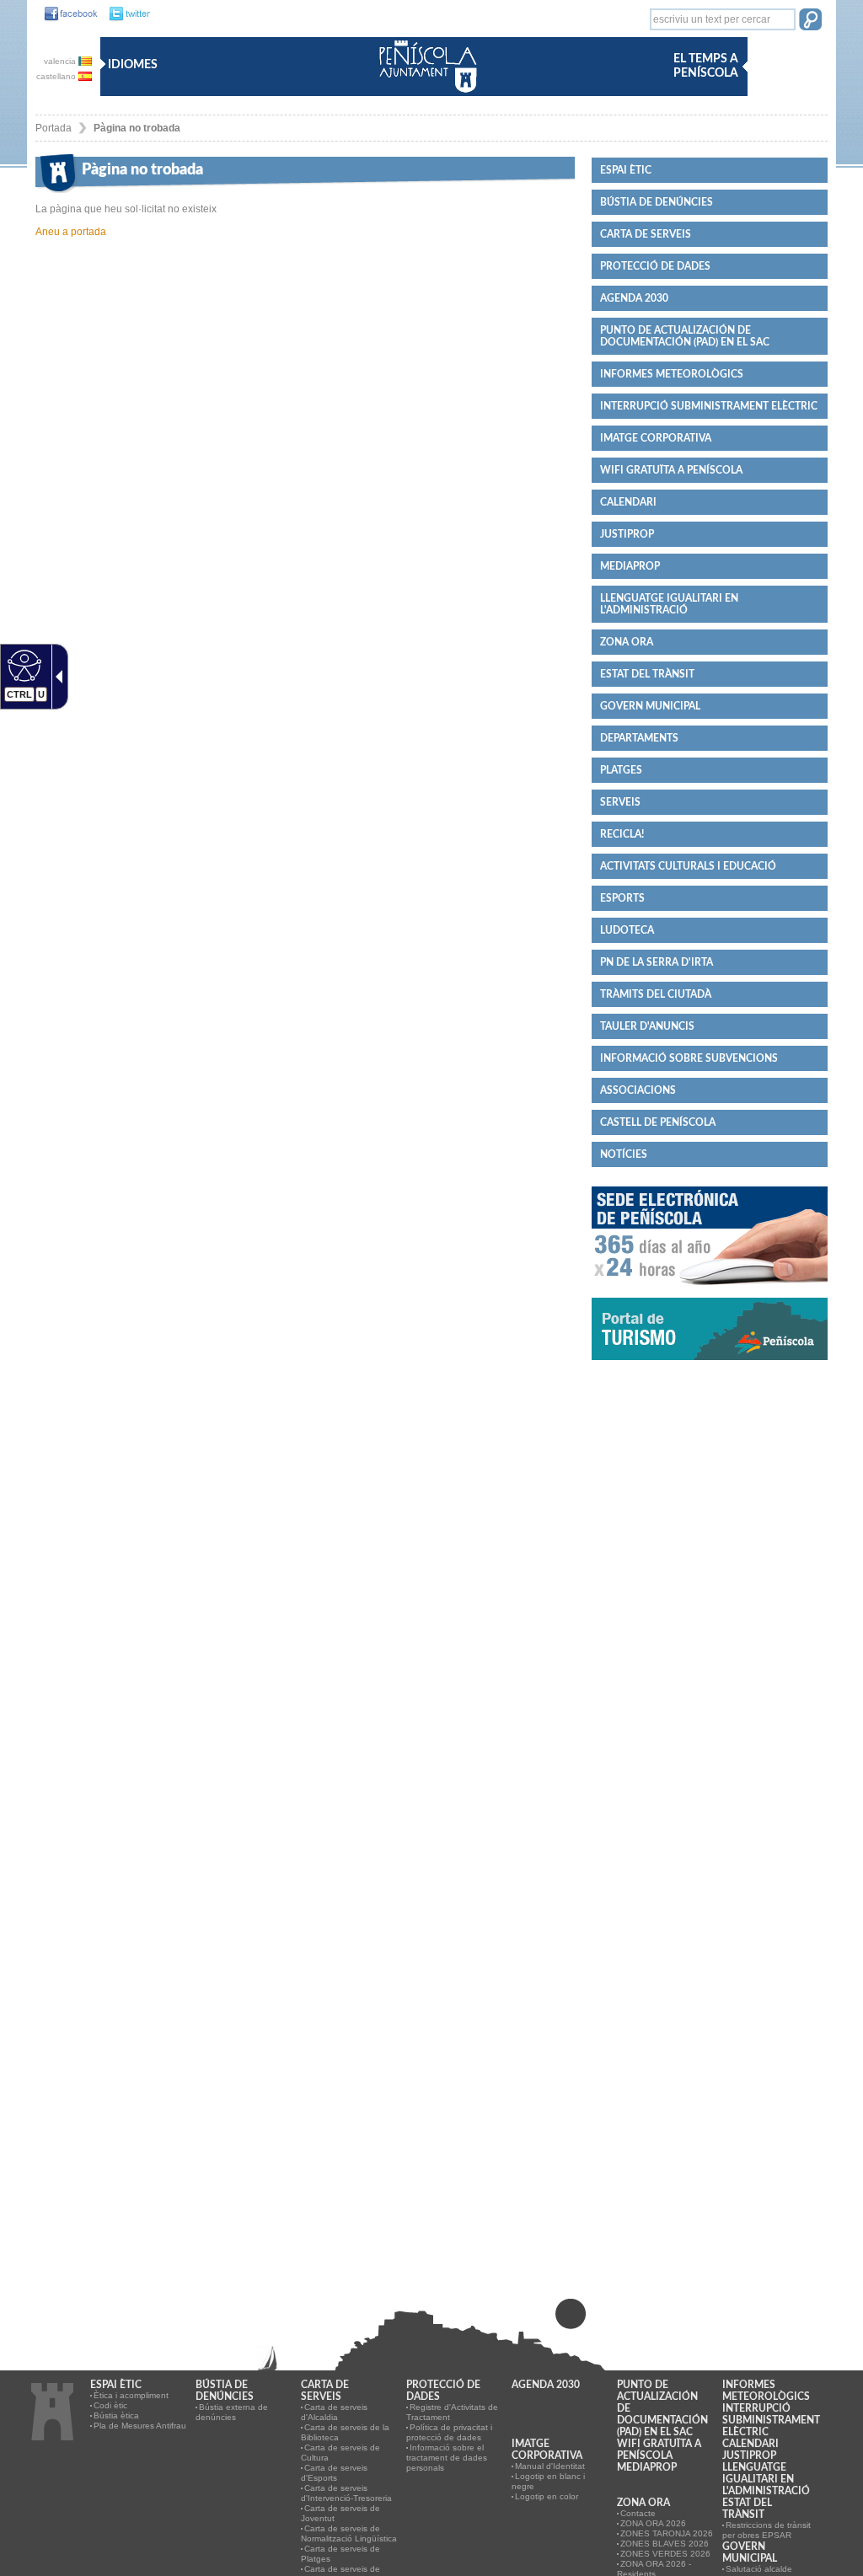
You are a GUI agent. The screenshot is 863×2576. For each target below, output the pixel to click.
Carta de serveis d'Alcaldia (334, 2412)
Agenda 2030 (634, 298)
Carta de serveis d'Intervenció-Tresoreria (346, 2493)
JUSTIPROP (627, 534)
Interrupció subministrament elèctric (709, 406)
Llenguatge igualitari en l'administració (669, 604)
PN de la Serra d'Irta (657, 962)
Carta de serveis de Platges (340, 2554)
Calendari (628, 502)
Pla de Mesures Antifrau (140, 2426)
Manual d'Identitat (550, 2466)
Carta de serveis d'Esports (334, 2473)
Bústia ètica (116, 2415)
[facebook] (67, 14)
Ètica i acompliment (131, 2395)
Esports (622, 898)
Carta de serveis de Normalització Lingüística (349, 2533)
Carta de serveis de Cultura (340, 2453)
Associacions (638, 1090)
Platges (621, 770)
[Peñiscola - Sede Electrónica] (710, 1292)
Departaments (639, 738)
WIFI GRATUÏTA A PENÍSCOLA (671, 470)
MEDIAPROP (630, 566)
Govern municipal (650, 706)
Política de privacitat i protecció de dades (449, 2432)
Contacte (638, 2513)
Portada (54, 128)
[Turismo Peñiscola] (710, 1367)
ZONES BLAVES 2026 (665, 2544)
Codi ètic (110, 2405)
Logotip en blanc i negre (548, 2481)
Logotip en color (547, 2496)
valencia (61, 61)
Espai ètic (626, 170)
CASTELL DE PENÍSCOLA (658, 1122)
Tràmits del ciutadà (656, 994)
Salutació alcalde (759, 2569)
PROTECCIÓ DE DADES (655, 266)
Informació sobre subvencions (689, 1058)
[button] (810, 21)
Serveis (620, 802)
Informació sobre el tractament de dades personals (447, 2458)
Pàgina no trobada (137, 128)
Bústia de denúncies (657, 202)
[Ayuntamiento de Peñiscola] (425, 94)
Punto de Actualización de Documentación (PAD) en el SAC (685, 336)
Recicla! (622, 834)
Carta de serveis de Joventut (340, 2513)
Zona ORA (627, 642)
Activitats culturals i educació (688, 866)
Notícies (624, 1154)
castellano (57, 76)
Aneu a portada (71, 232)
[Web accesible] (22, 665)
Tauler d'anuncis (647, 1026)
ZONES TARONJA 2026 (667, 2533)
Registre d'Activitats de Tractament (452, 2412)
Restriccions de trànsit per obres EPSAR (767, 2530)
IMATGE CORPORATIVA (656, 438)
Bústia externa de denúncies (232, 2412)
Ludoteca (627, 930)
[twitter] (125, 14)
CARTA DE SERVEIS (646, 234)
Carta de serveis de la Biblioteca (345, 2432)
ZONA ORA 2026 (653, 2523)
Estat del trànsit (647, 674)
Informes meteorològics (672, 374)
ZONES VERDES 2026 (665, 2554)
